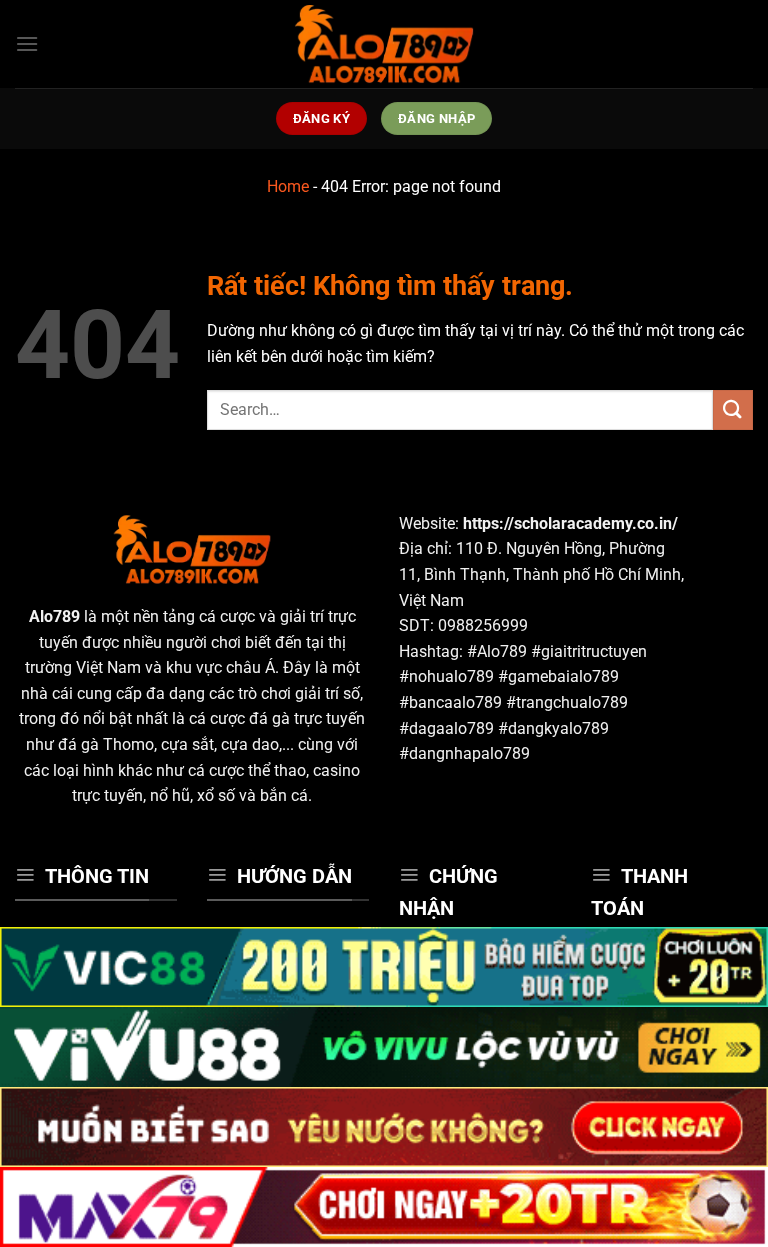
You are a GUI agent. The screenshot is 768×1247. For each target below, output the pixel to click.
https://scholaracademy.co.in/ (570, 523)
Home (288, 186)
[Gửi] (733, 409)
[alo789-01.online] (384, 44)
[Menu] (27, 43)
